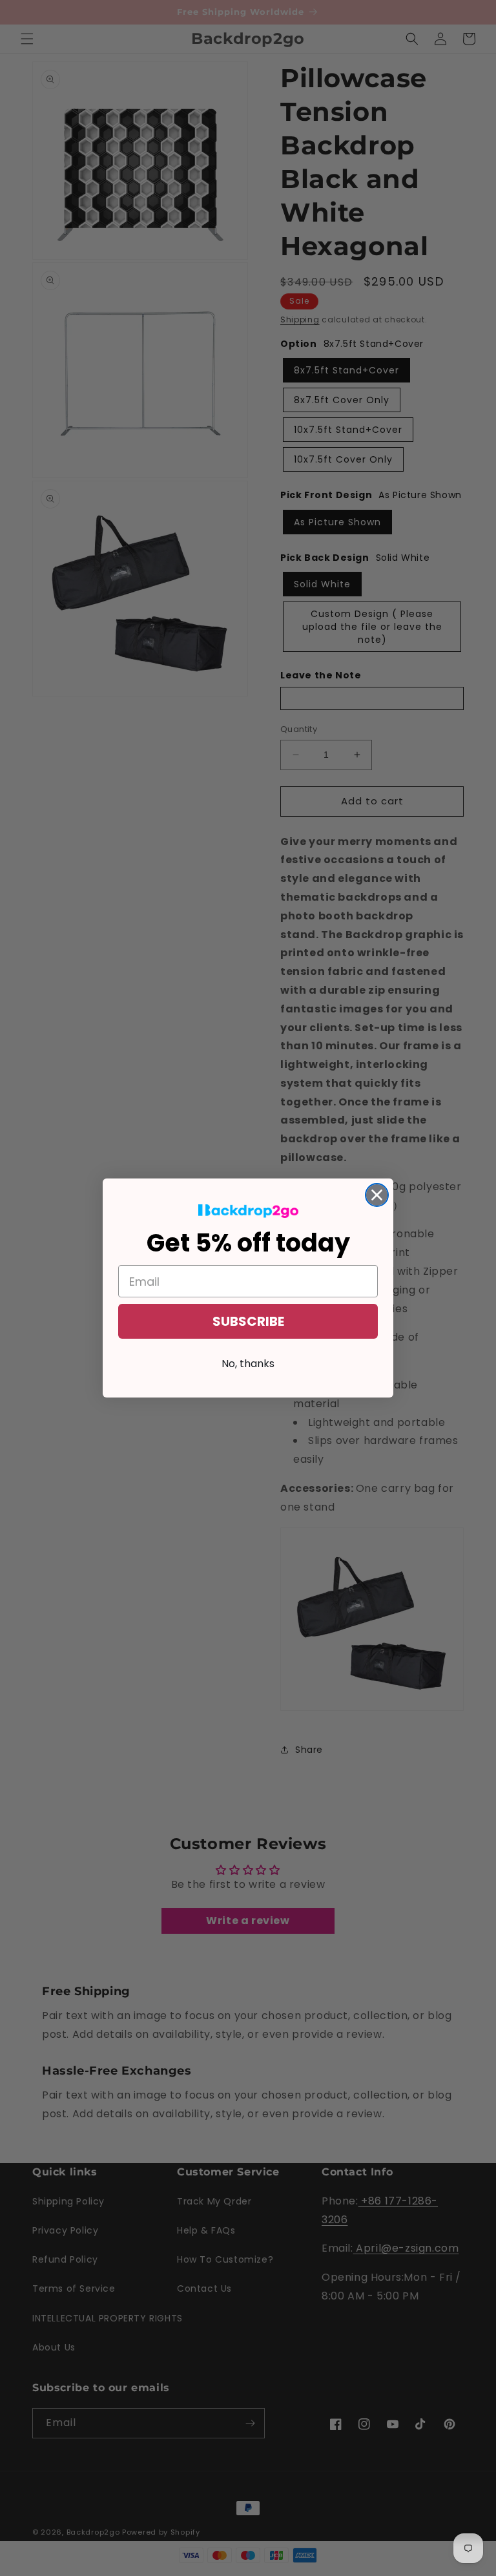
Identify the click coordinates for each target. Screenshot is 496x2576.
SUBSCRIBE (248, 1321)
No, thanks (248, 1364)
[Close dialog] (377, 1195)
